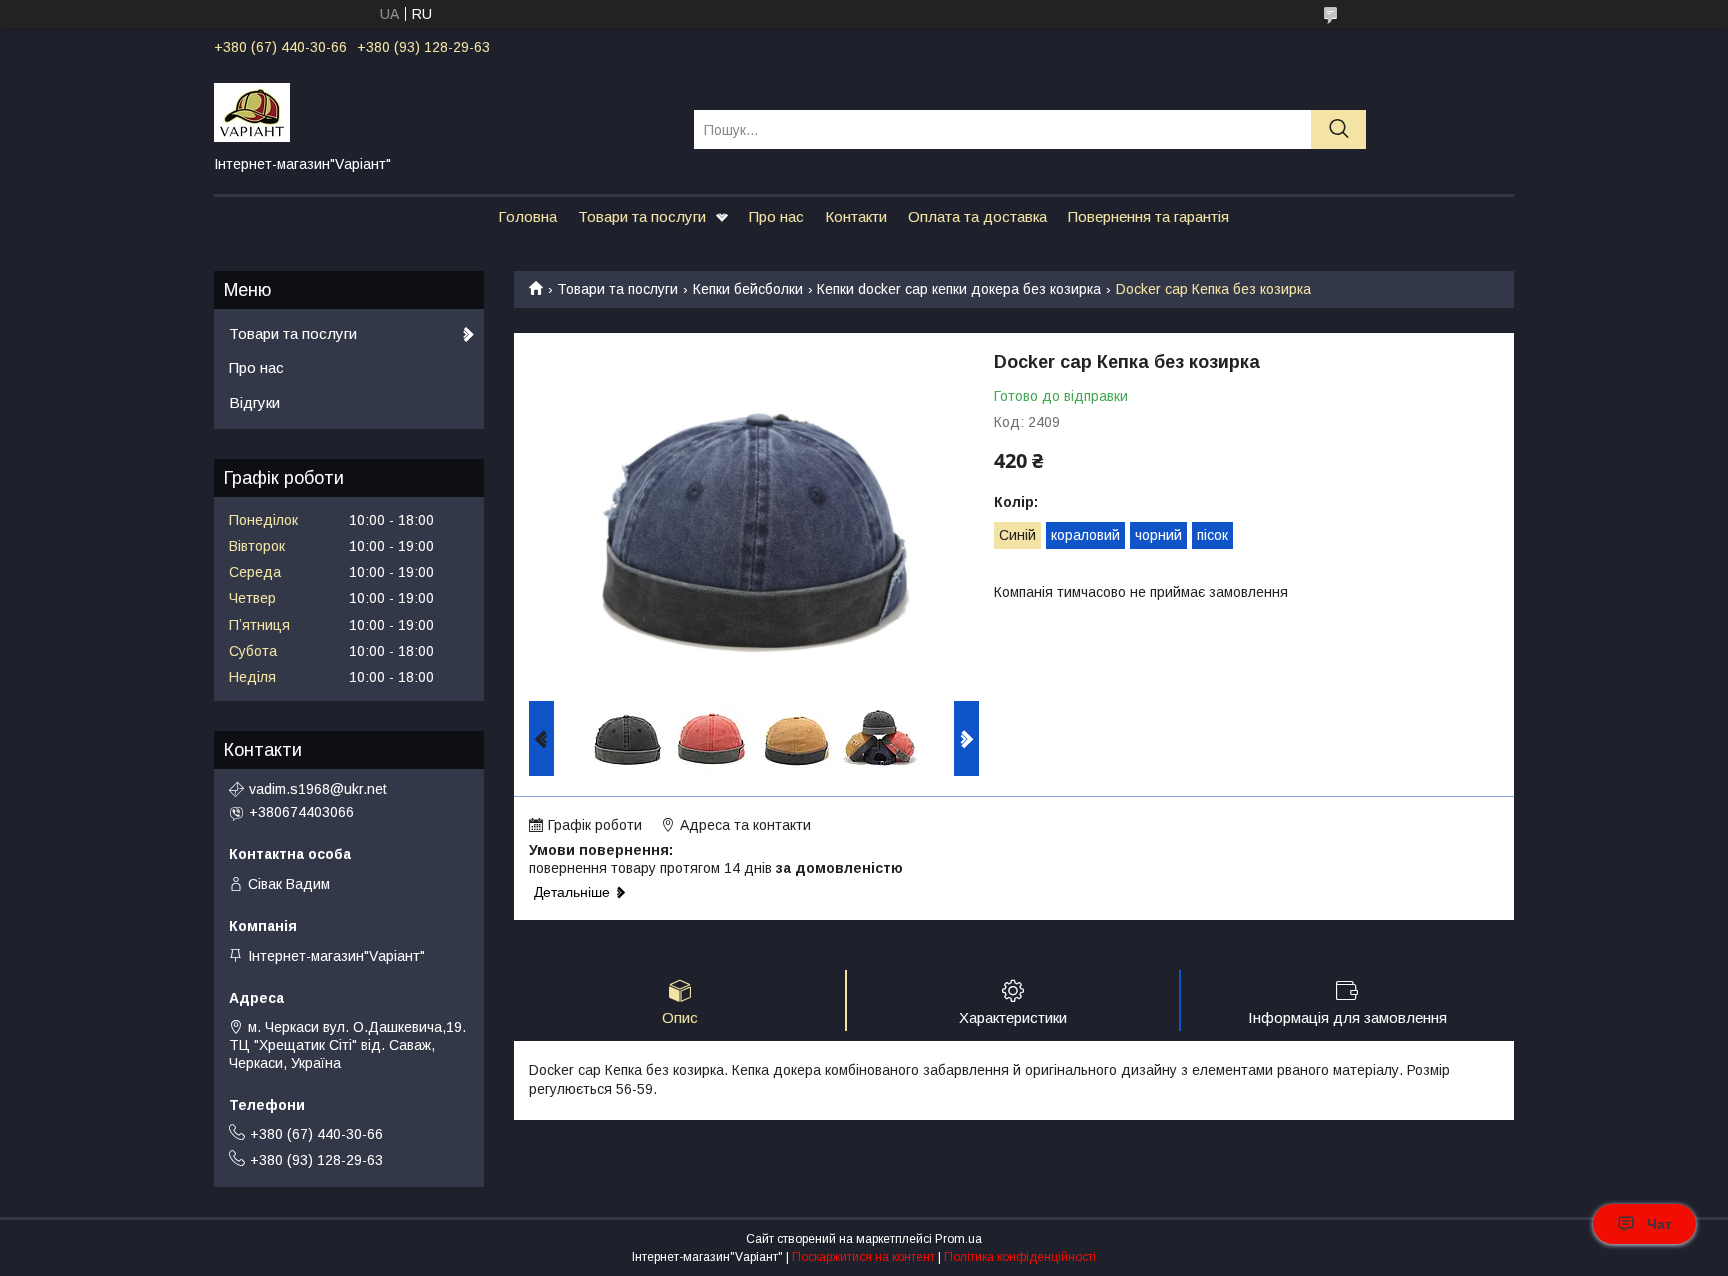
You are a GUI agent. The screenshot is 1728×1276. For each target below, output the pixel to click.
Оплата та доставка (977, 216)
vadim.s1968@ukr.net (318, 789)
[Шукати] (1338, 129)
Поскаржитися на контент (863, 1257)
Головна (527, 216)
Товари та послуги (642, 216)
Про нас (776, 216)
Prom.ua (958, 1239)
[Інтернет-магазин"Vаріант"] (441, 111)
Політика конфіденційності (1020, 1257)
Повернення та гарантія (1148, 216)
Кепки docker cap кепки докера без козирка (959, 289)
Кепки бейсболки (748, 289)
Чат (1659, 1224)
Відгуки (254, 402)
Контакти (856, 216)
